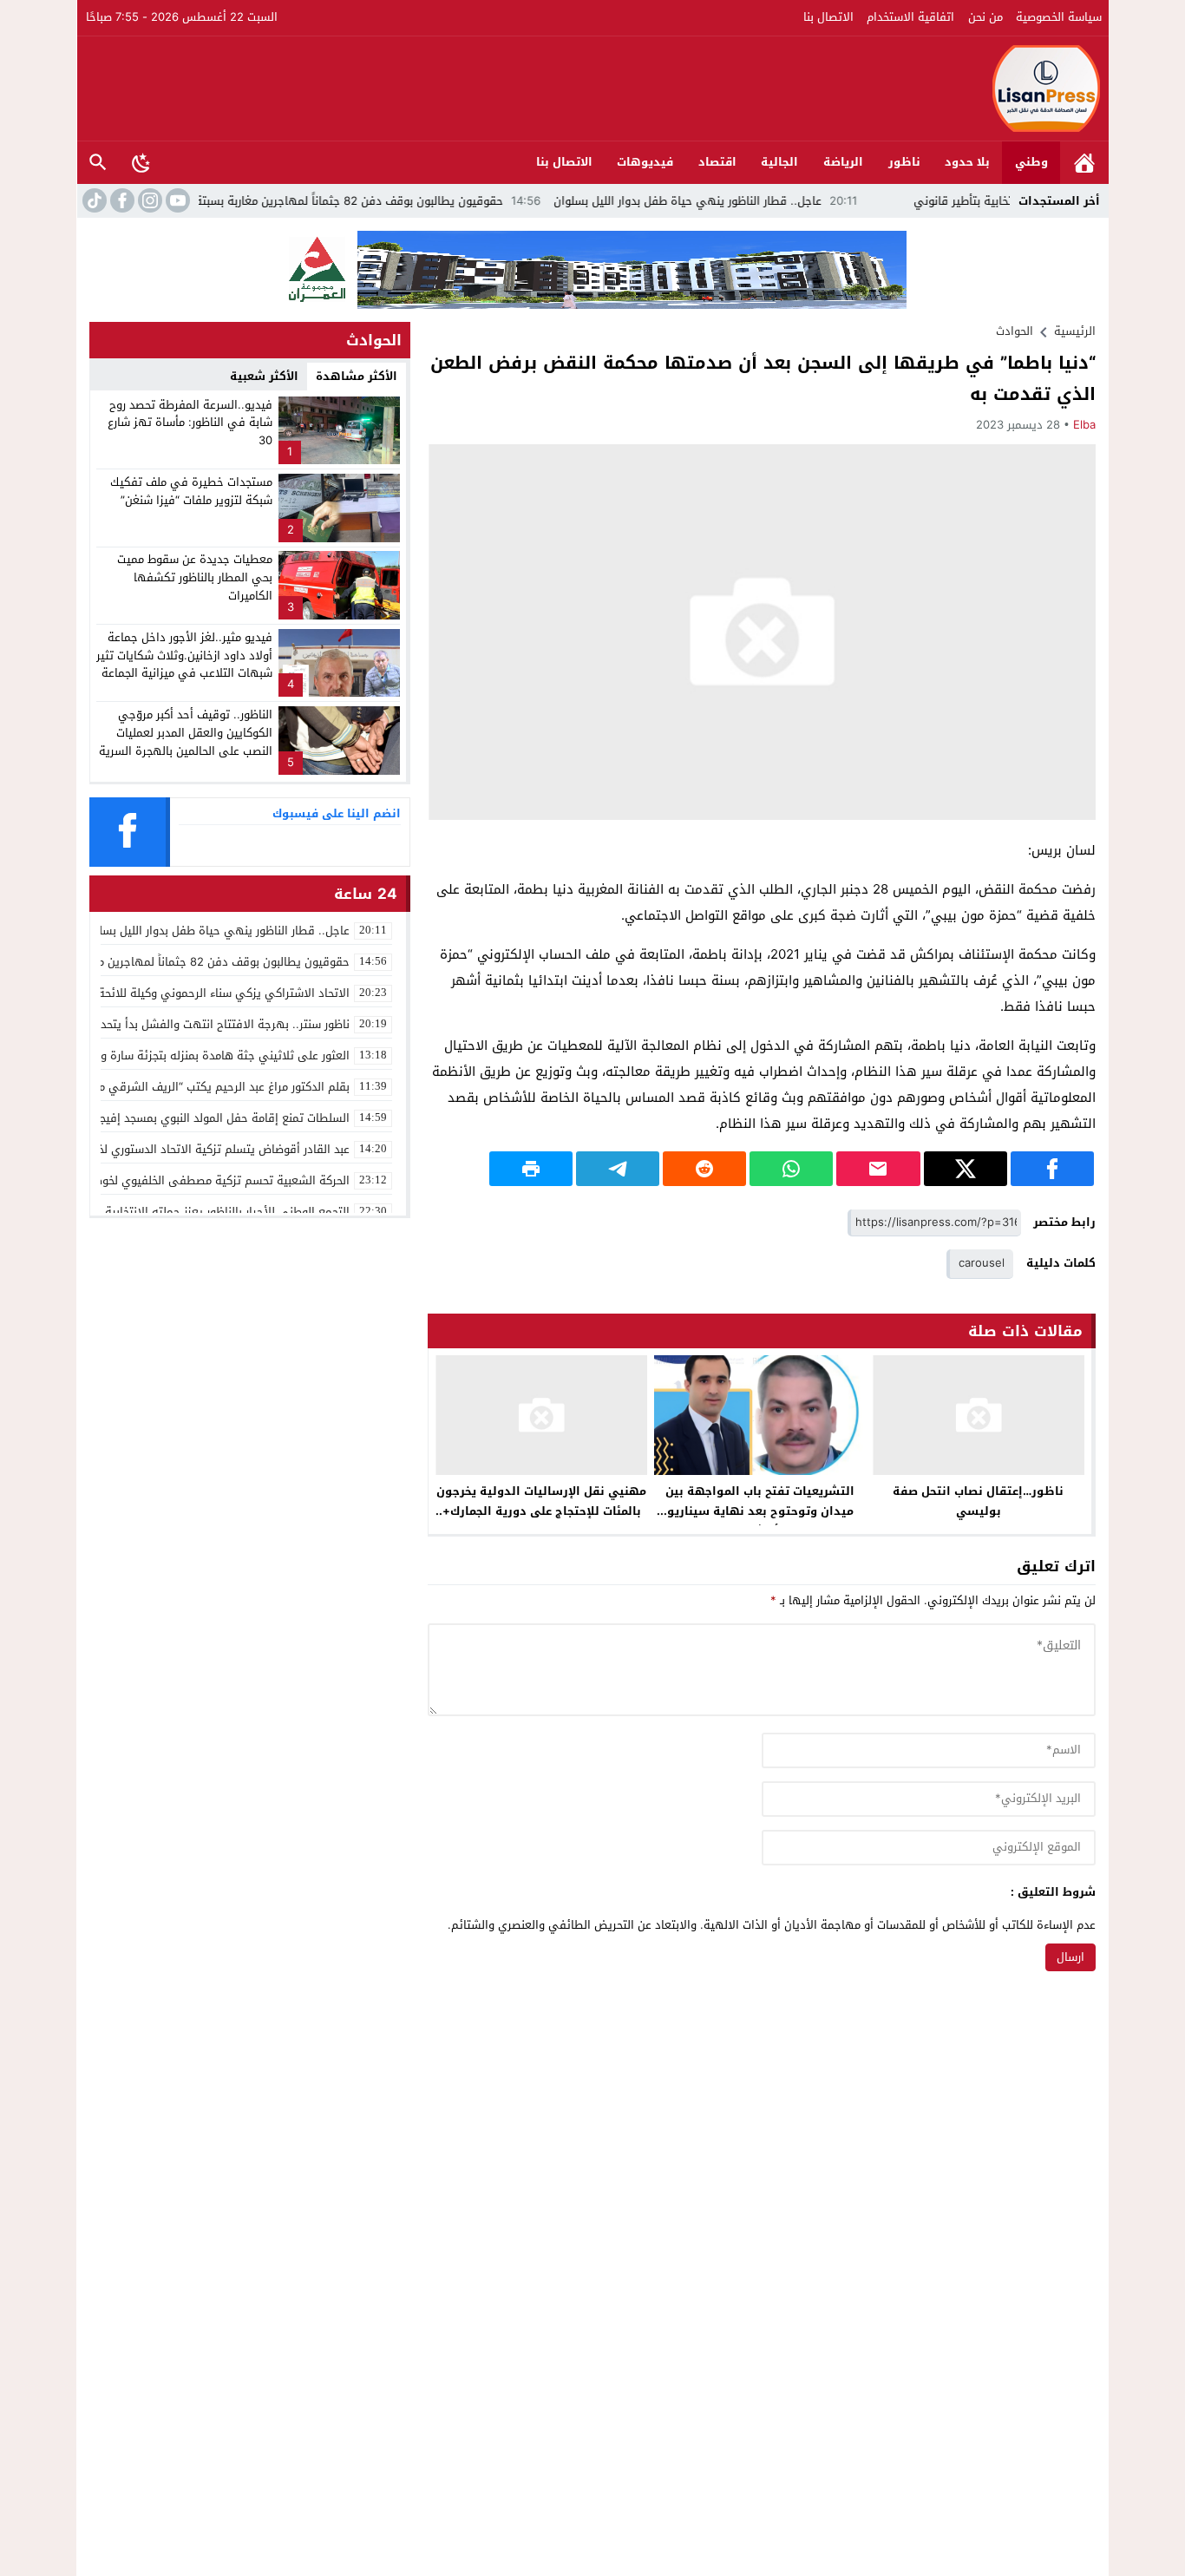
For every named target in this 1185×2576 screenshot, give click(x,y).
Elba (1084, 425)
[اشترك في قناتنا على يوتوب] (176, 200)
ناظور (904, 162)
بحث (98, 163)
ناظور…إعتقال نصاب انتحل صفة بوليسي (978, 1501)
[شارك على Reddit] (704, 1169)
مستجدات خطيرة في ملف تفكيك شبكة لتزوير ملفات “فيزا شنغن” (191, 491)
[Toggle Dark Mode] (141, 162)
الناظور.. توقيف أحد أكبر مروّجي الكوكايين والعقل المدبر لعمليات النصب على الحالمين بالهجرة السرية (186, 733)
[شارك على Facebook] (1052, 1169)
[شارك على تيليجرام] (618, 1169)
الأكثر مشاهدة (357, 376)
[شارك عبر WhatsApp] (791, 1169)
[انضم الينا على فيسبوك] (121, 200)
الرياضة (843, 162)
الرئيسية (1084, 163)
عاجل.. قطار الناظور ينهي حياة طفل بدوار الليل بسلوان (756, 201)
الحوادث (1015, 331)
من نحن (985, 17)
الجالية (779, 162)
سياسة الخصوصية (1059, 17)
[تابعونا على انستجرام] (148, 200)
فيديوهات (645, 162)
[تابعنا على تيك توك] (93, 200)
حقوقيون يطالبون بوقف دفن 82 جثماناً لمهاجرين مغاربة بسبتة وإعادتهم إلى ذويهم (364, 201)
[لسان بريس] (593, 88)
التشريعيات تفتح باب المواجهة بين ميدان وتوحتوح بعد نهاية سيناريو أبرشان (760, 1511)
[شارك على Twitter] (966, 1169)
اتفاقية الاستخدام (910, 17)
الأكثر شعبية (264, 376)
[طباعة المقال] (531, 1169)
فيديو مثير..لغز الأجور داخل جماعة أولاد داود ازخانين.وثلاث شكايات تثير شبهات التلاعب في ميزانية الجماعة (184, 655)
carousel (982, 1263)
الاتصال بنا (828, 17)
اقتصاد (717, 162)
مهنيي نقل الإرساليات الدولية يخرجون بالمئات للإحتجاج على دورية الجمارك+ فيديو (541, 1511)
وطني (1031, 162)
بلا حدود (967, 162)
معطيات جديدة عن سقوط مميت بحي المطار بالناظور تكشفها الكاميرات (195, 577)
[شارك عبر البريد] (878, 1169)
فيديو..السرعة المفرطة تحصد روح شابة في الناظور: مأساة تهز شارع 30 (190, 423)
